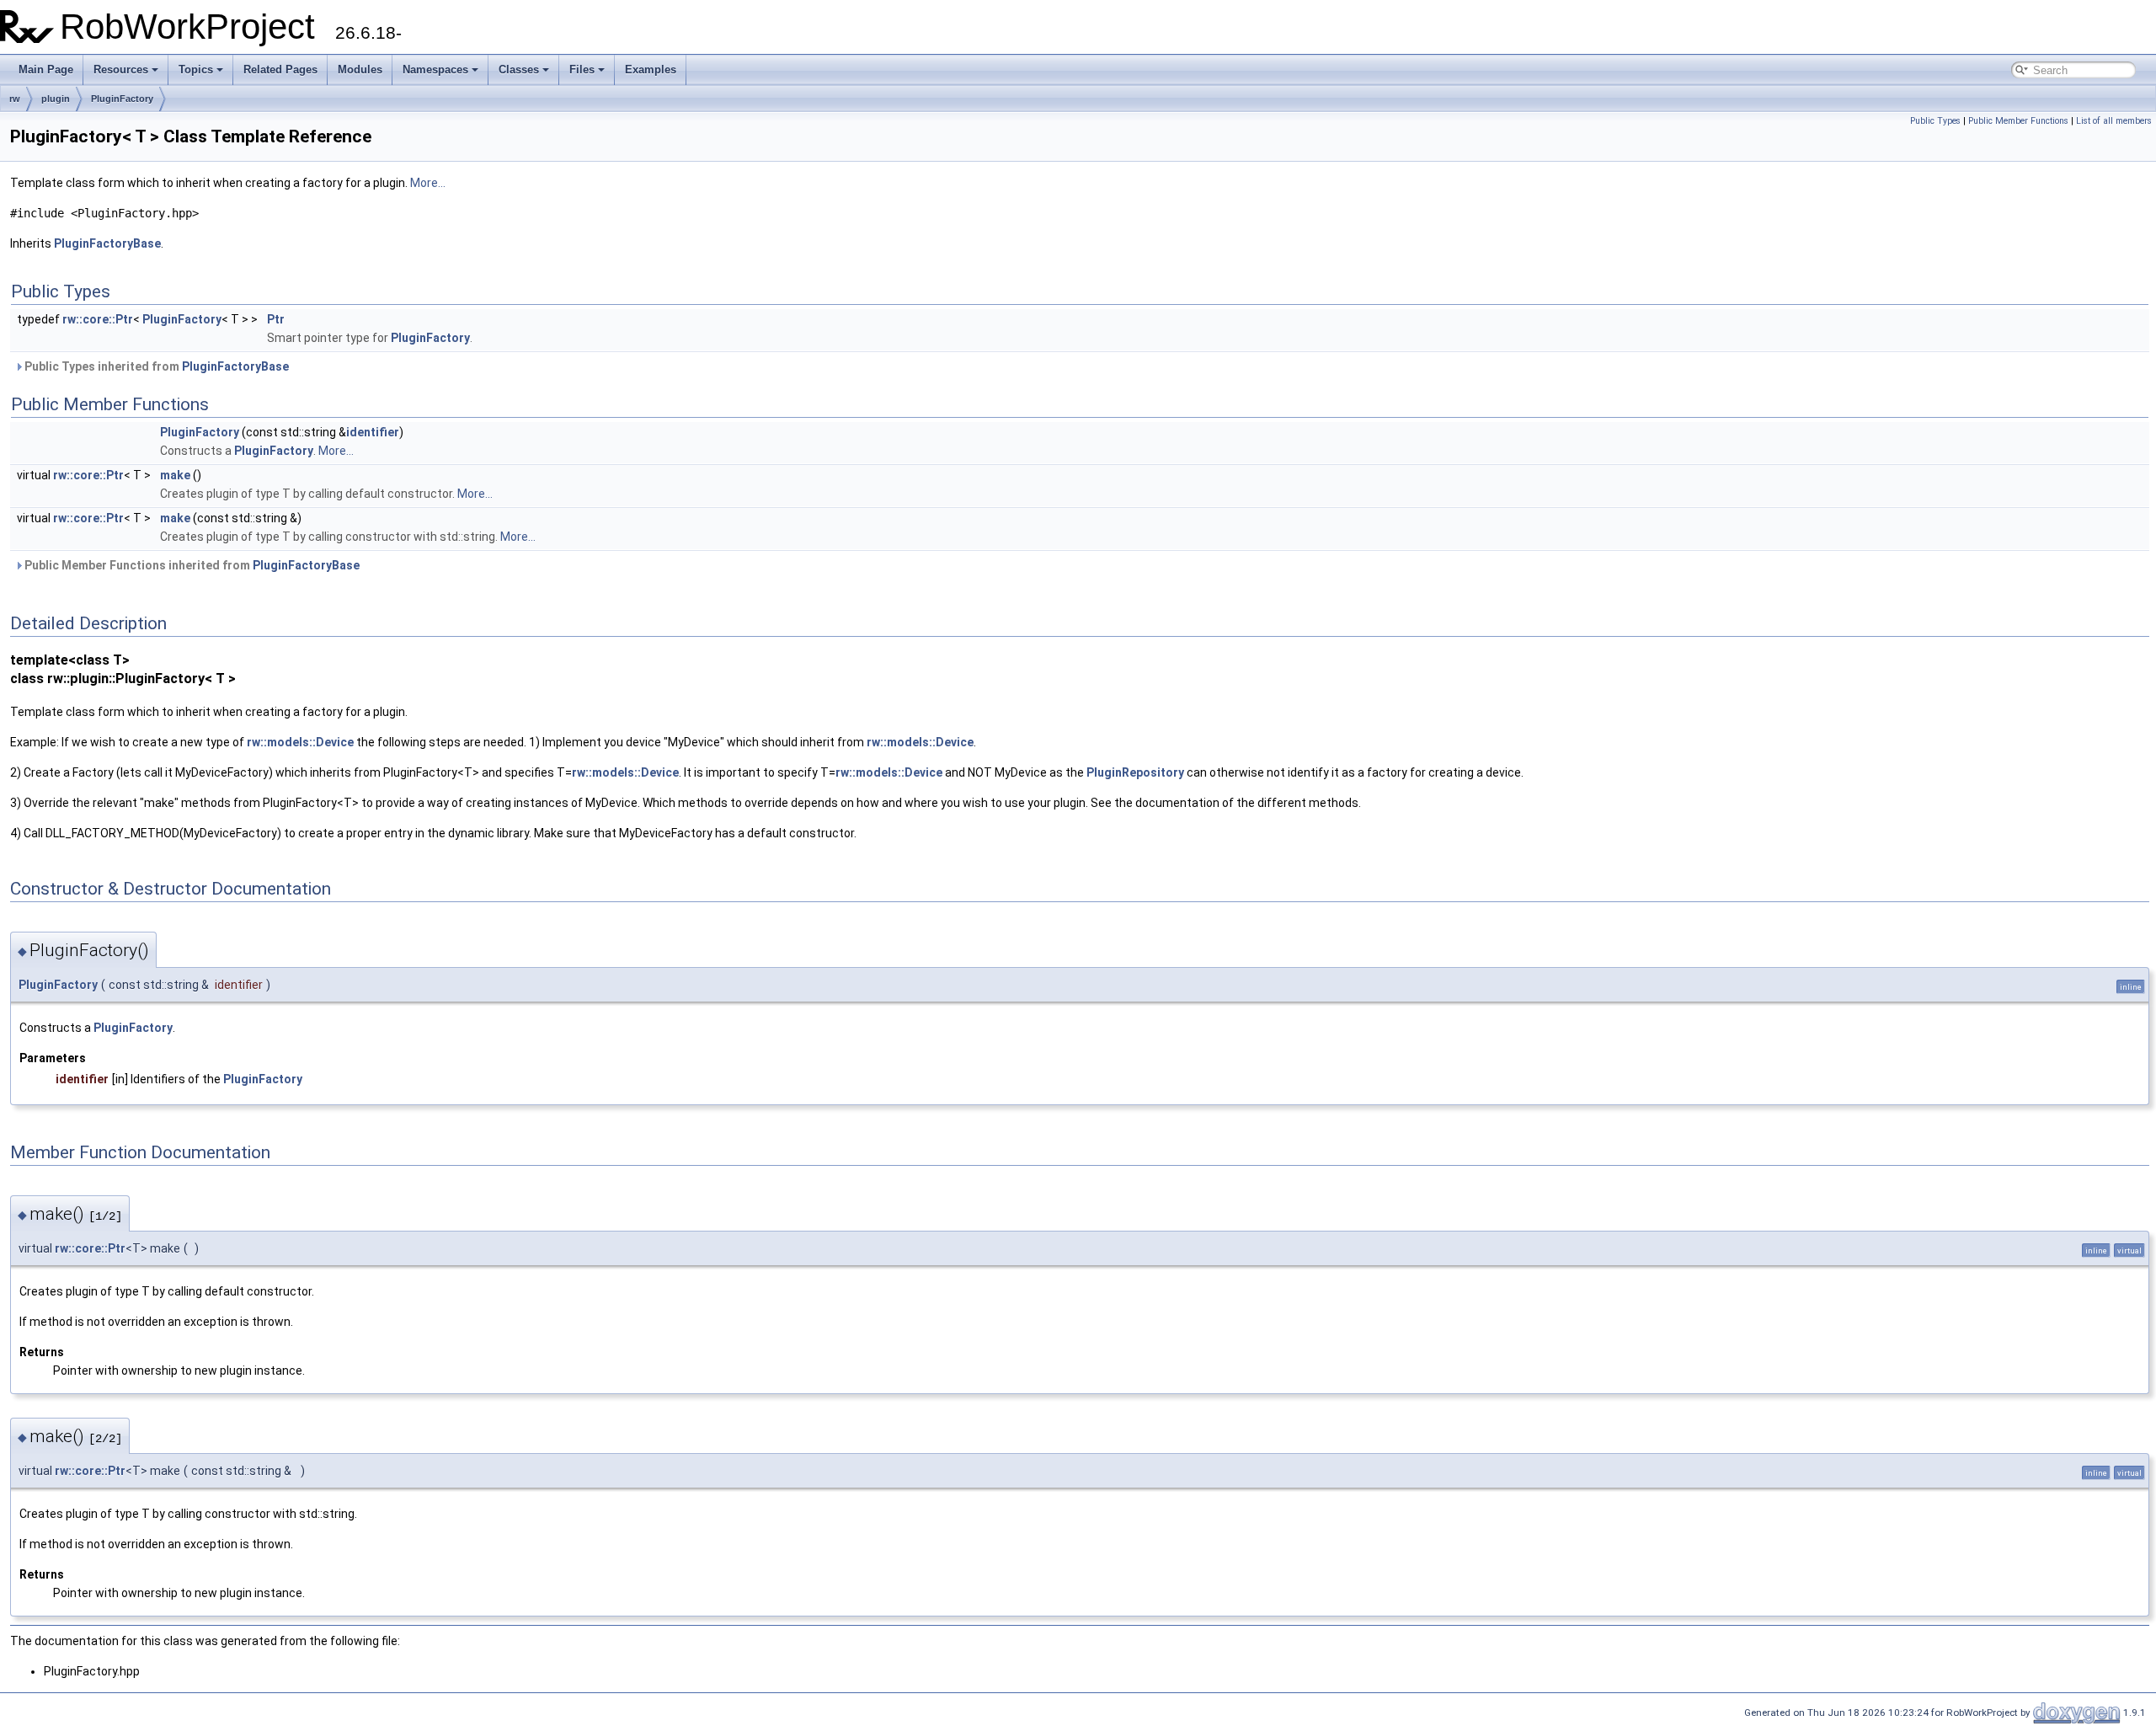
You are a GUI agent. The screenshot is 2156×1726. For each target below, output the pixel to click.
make (175, 475)
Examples (651, 69)
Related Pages (280, 69)
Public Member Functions (2018, 121)
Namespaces (435, 69)
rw (15, 99)
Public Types (1935, 121)
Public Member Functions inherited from (191, 565)
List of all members (2114, 121)
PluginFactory (122, 99)
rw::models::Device (300, 742)
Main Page (46, 69)
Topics (196, 69)
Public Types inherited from (155, 366)
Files (582, 69)
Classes (519, 69)
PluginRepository (1135, 772)
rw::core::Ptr (98, 319)
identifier (373, 432)
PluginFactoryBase (107, 243)
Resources (121, 69)
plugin (56, 99)
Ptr (276, 319)
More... (428, 183)
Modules (360, 69)
